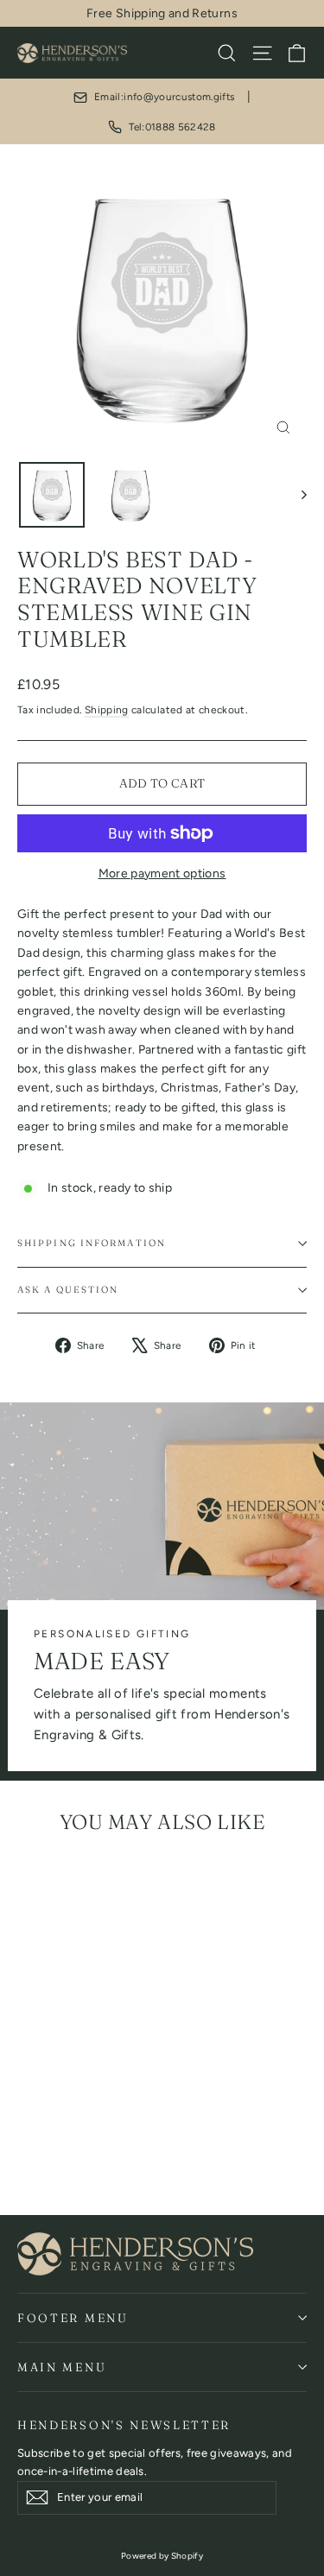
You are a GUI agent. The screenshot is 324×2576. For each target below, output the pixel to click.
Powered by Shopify (162, 2556)
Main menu (62, 2367)
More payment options (162, 873)
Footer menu (73, 2318)
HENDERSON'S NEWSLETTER (124, 2425)
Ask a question (68, 1290)
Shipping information (92, 1243)
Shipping (107, 710)
